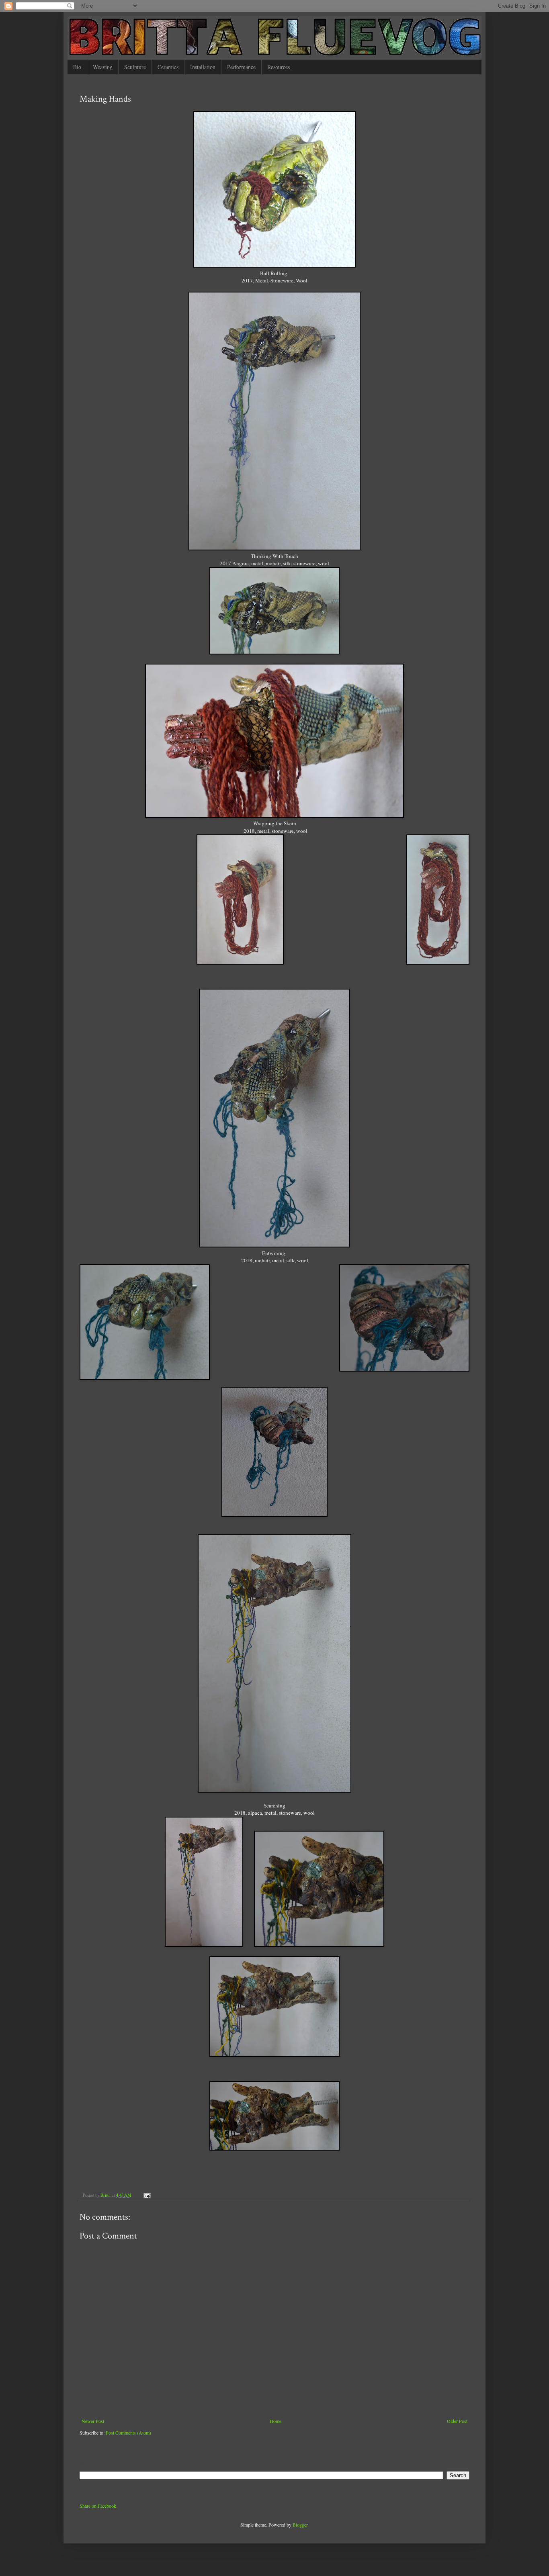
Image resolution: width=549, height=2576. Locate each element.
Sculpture (135, 67)
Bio (77, 67)
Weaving (103, 67)
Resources (279, 67)
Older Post (457, 2421)
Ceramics (168, 67)
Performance (241, 67)
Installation (203, 67)
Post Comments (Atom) (128, 2433)
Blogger (300, 2525)
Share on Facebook (98, 2506)
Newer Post (93, 2421)
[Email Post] (147, 2195)
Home (276, 2421)
